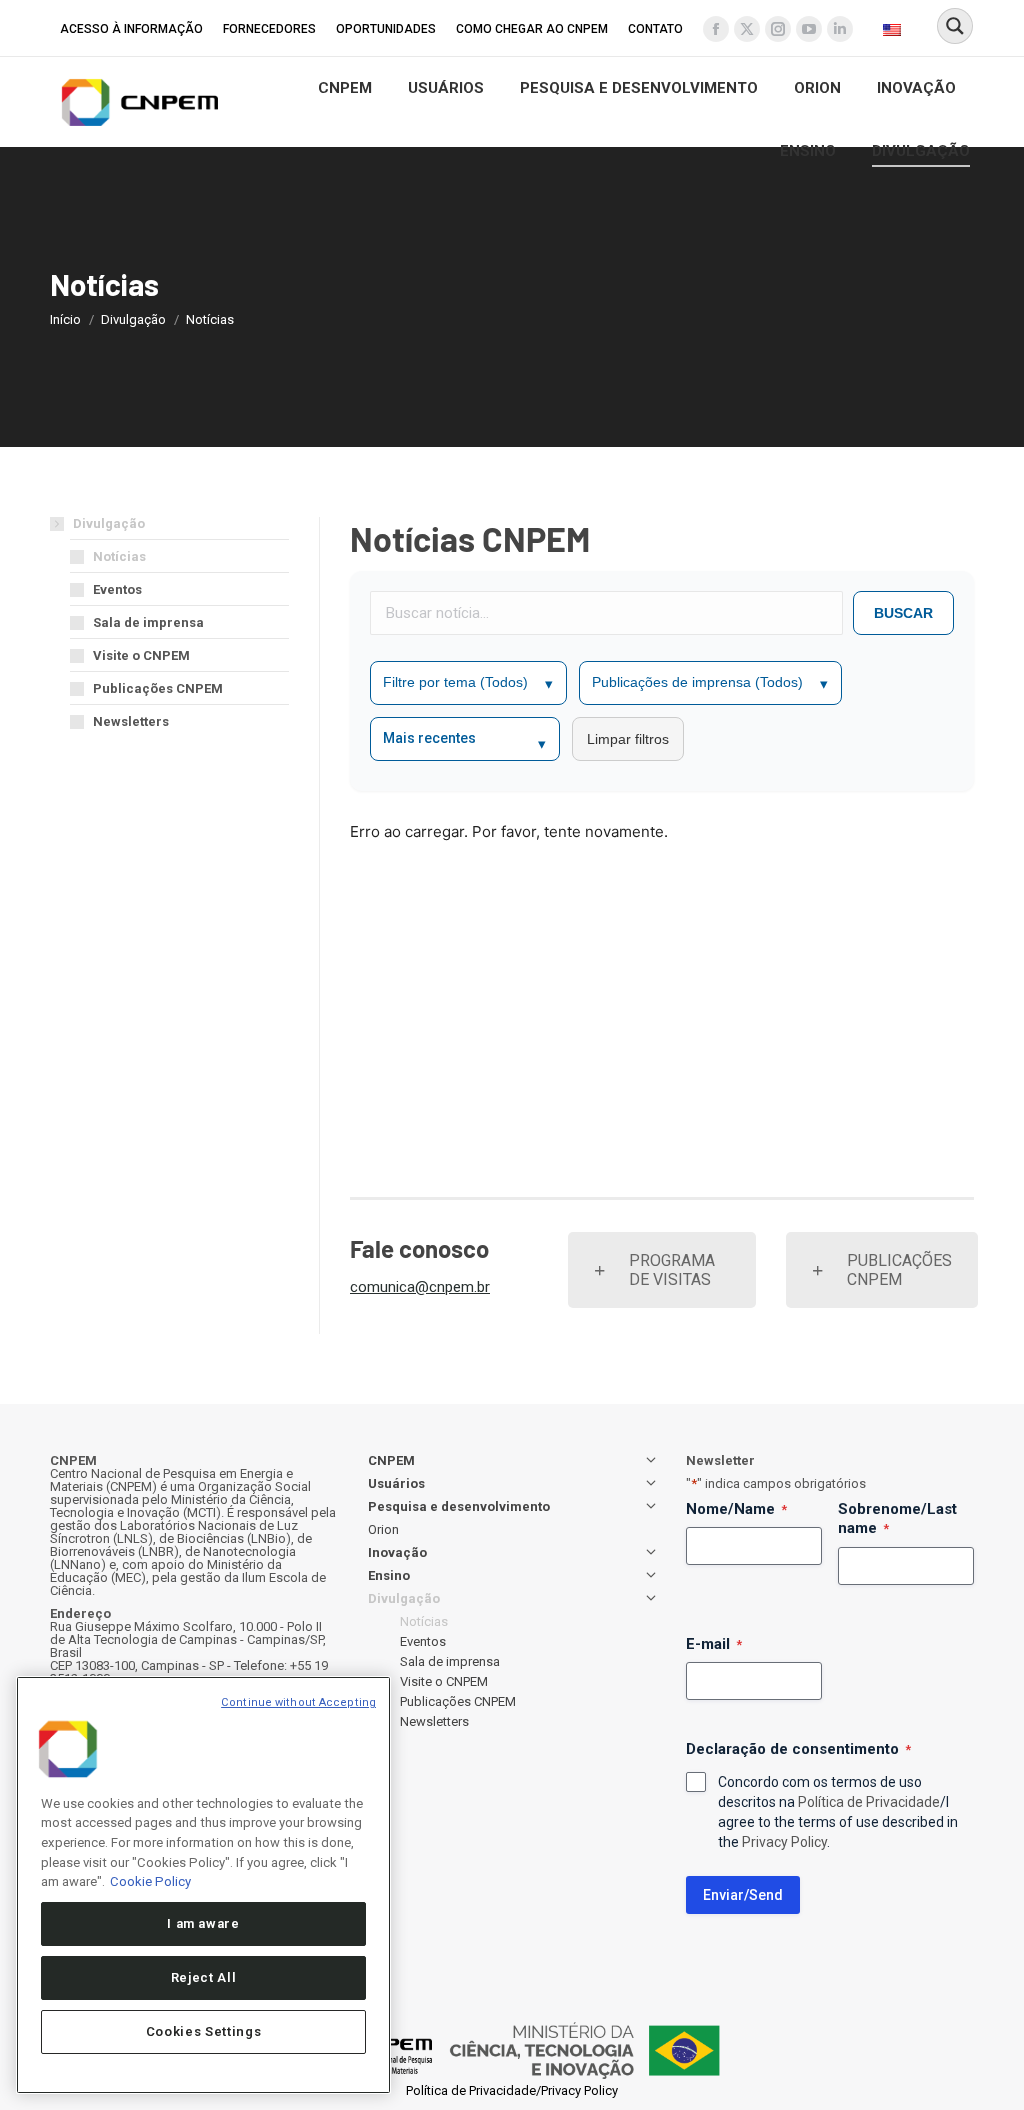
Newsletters (131, 721)
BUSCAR (903, 613)
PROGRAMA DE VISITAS (672, 1270)
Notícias (119, 556)
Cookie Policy (150, 1881)
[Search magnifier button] (955, 26)
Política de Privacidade (869, 1802)
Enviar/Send (743, 1895)
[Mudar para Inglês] (894, 28)
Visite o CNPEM (141, 655)
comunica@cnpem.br (420, 1287)
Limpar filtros (628, 739)
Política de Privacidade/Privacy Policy (512, 2090)
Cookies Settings (204, 2031)
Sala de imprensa (148, 622)
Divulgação (109, 523)
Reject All (204, 1977)
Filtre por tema (468, 682)
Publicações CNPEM (158, 688)
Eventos (117, 589)
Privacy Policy (784, 1842)
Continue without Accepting (298, 1702)
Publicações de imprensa (710, 682)
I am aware (203, 1923)
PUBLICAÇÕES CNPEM (899, 1270)
